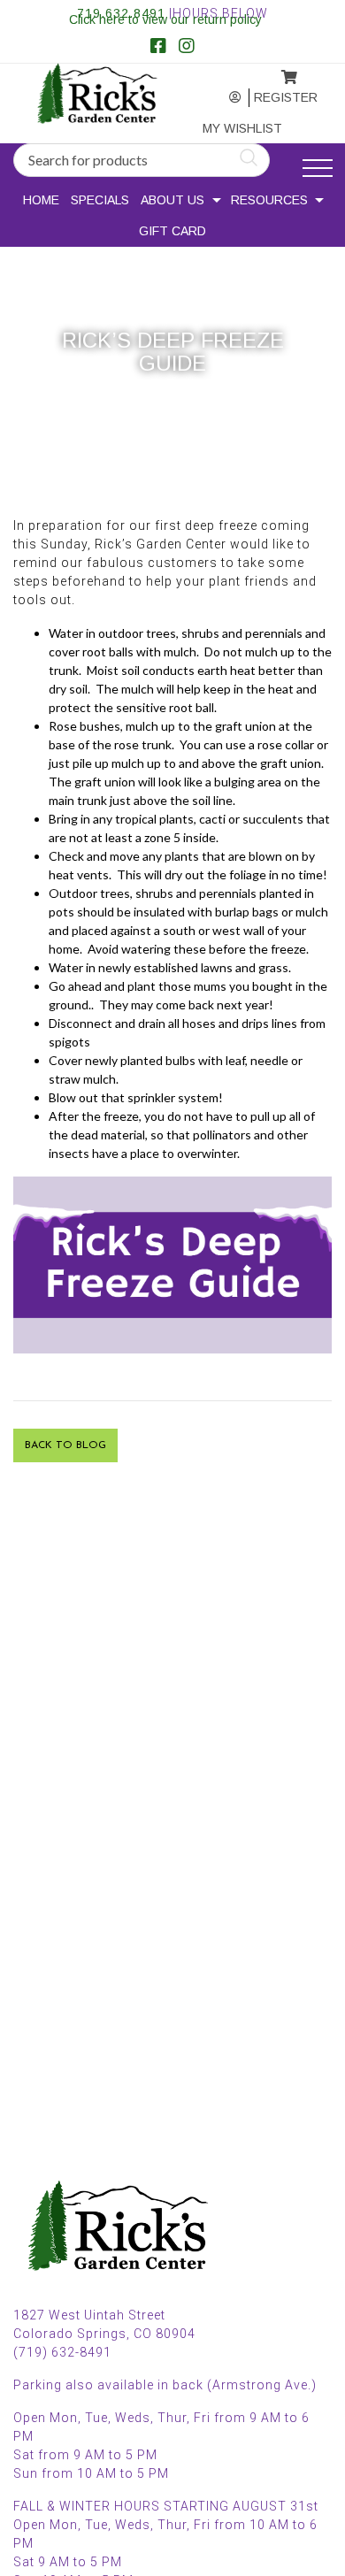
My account (222, 98)
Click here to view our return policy (165, 19)
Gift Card (172, 231)
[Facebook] (158, 48)
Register (276, 97)
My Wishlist (225, 128)
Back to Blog (65, 1445)
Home (41, 200)
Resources (269, 200)
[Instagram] (187, 48)
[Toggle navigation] (318, 169)
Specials (100, 200)
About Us (172, 200)
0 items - (275, 72)
